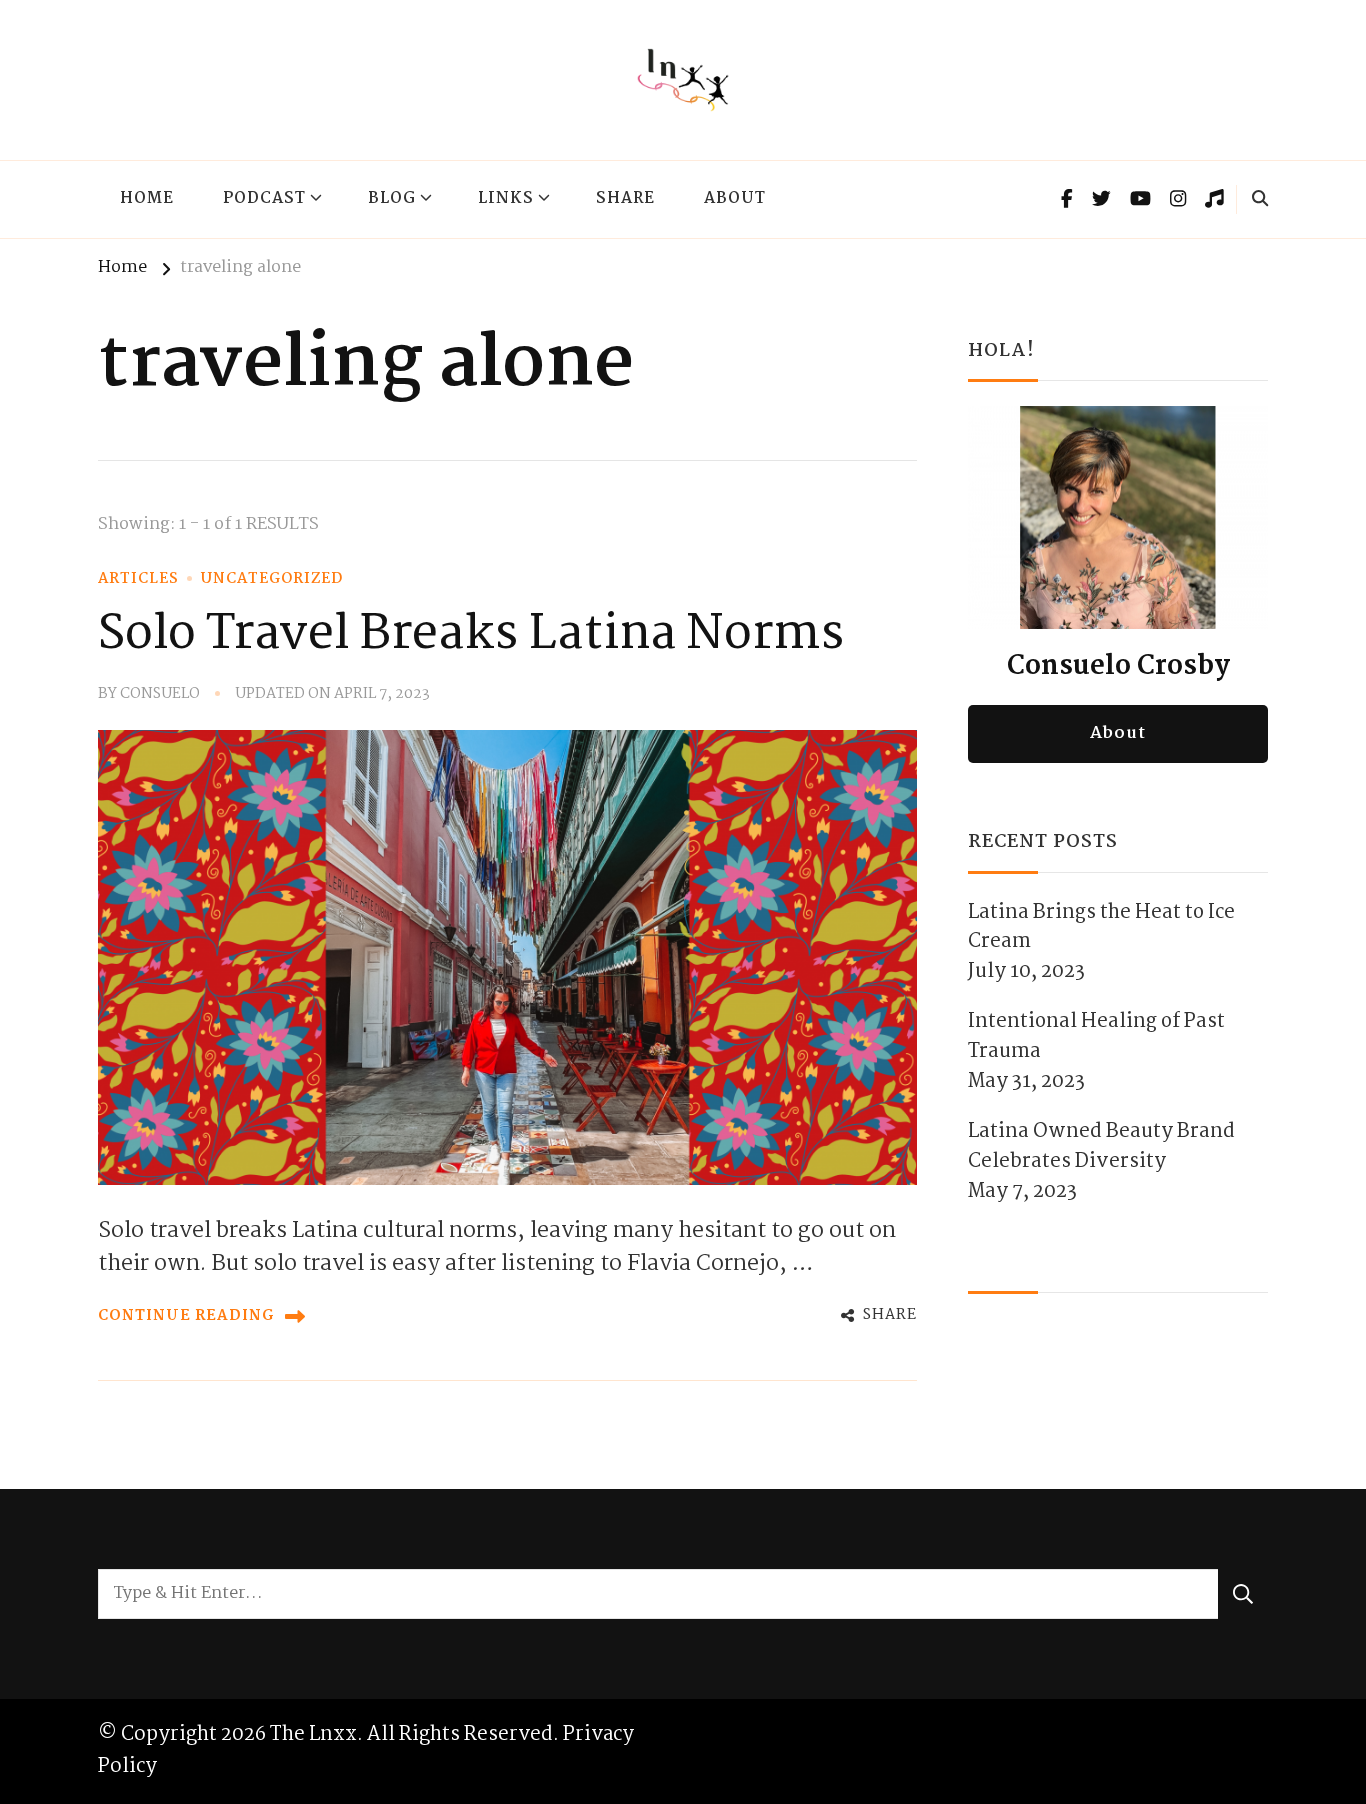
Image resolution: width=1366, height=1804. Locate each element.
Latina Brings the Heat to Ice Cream (1101, 928)
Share (625, 199)
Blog (392, 199)
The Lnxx (313, 1734)
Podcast (264, 199)
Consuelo (160, 694)
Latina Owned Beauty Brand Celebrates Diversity (1101, 1147)
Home (147, 199)
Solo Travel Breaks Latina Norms (471, 635)
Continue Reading (186, 1316)
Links (506, 199)
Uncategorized (272, 579)
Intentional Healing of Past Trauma (1096, 1037)
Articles (138, 579)
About (735, 199)
